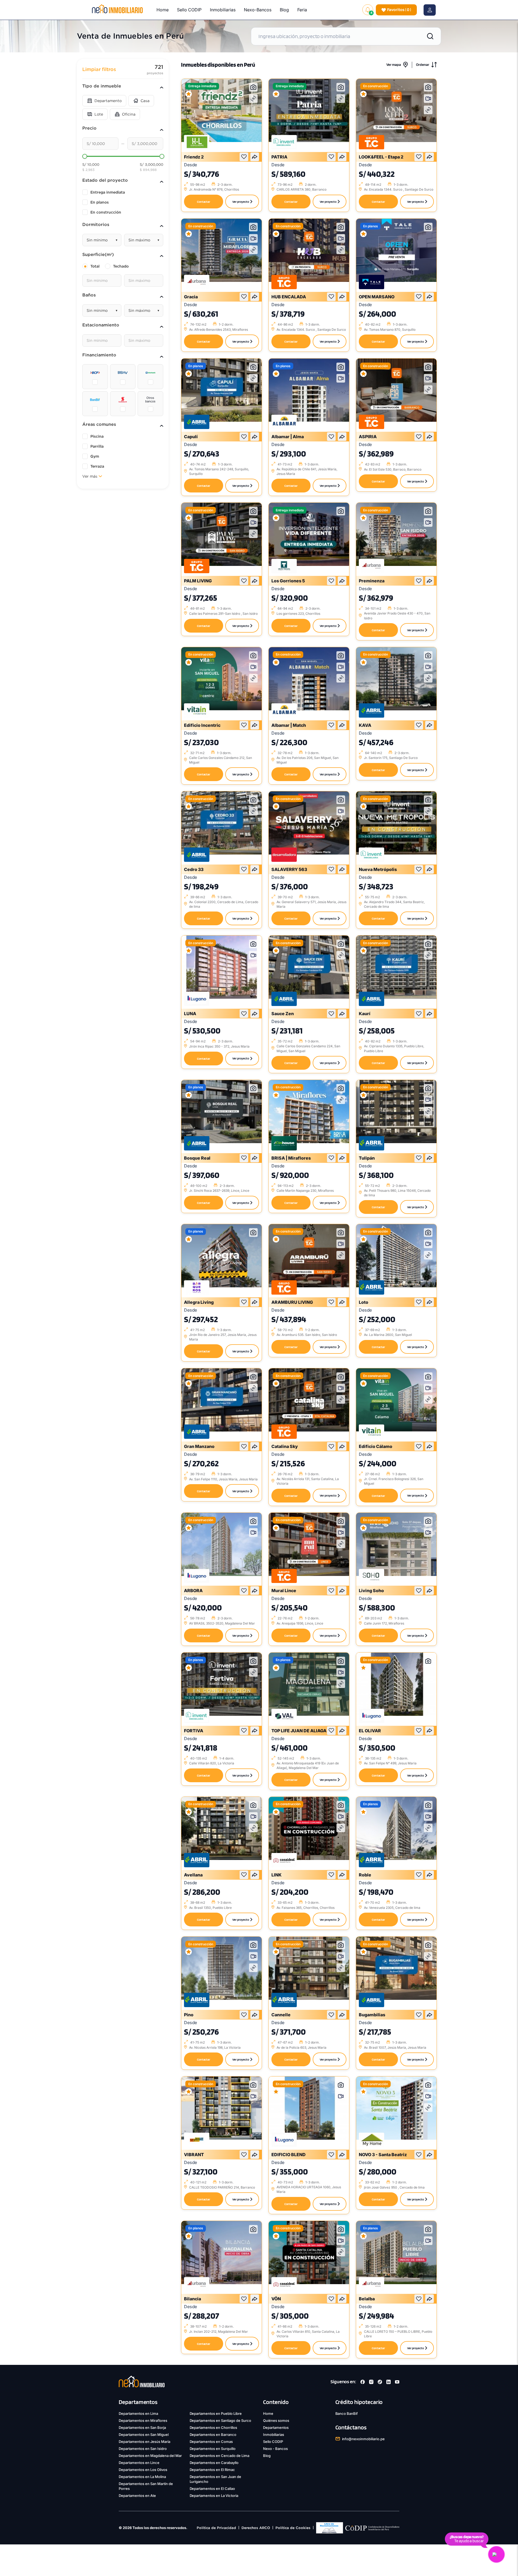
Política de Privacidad (216, 2528)
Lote (99, 114)
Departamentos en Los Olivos (143, 2470)
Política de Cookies (293, 2528)
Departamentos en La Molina (142, 2477)
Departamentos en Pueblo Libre (216, 2413)
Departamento (108, 101)
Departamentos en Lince (139, 2463)
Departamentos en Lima (138, 2413)
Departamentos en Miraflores (143, 2420)
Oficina (129, 114)
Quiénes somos (276, 2420)
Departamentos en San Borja (142, 2428)
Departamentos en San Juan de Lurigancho (216, 2479)
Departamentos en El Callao (212, 2489)
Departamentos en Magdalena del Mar (150, 2456)
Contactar (204, 202)
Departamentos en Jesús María (144, 2442)
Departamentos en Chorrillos (214, 2428)
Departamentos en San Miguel (144, 2435)
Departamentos (276, 2428)
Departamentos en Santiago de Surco (221, 2420)
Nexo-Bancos (258, 10)
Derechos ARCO (256, 2528)
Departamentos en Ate (137, 2496)
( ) (399, 10)
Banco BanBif (347, 2413)
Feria (302, 10)
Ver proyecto (241, 202)
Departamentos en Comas (211, 2442)
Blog (284, 10)
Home (163, 10)
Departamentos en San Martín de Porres (146, 2486)
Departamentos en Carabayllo (214, 2463)
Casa (145, 101)
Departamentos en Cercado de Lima (220, 2456)
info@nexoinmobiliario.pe (364, 2439)
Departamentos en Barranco (213, 2435)
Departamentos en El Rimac (212, 2470)
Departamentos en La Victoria (214, 2496)
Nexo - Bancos (275, 2449)
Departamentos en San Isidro (143, 2449)
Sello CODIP (189, 10)
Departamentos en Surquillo (213, 2449)
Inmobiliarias (223, 10)
